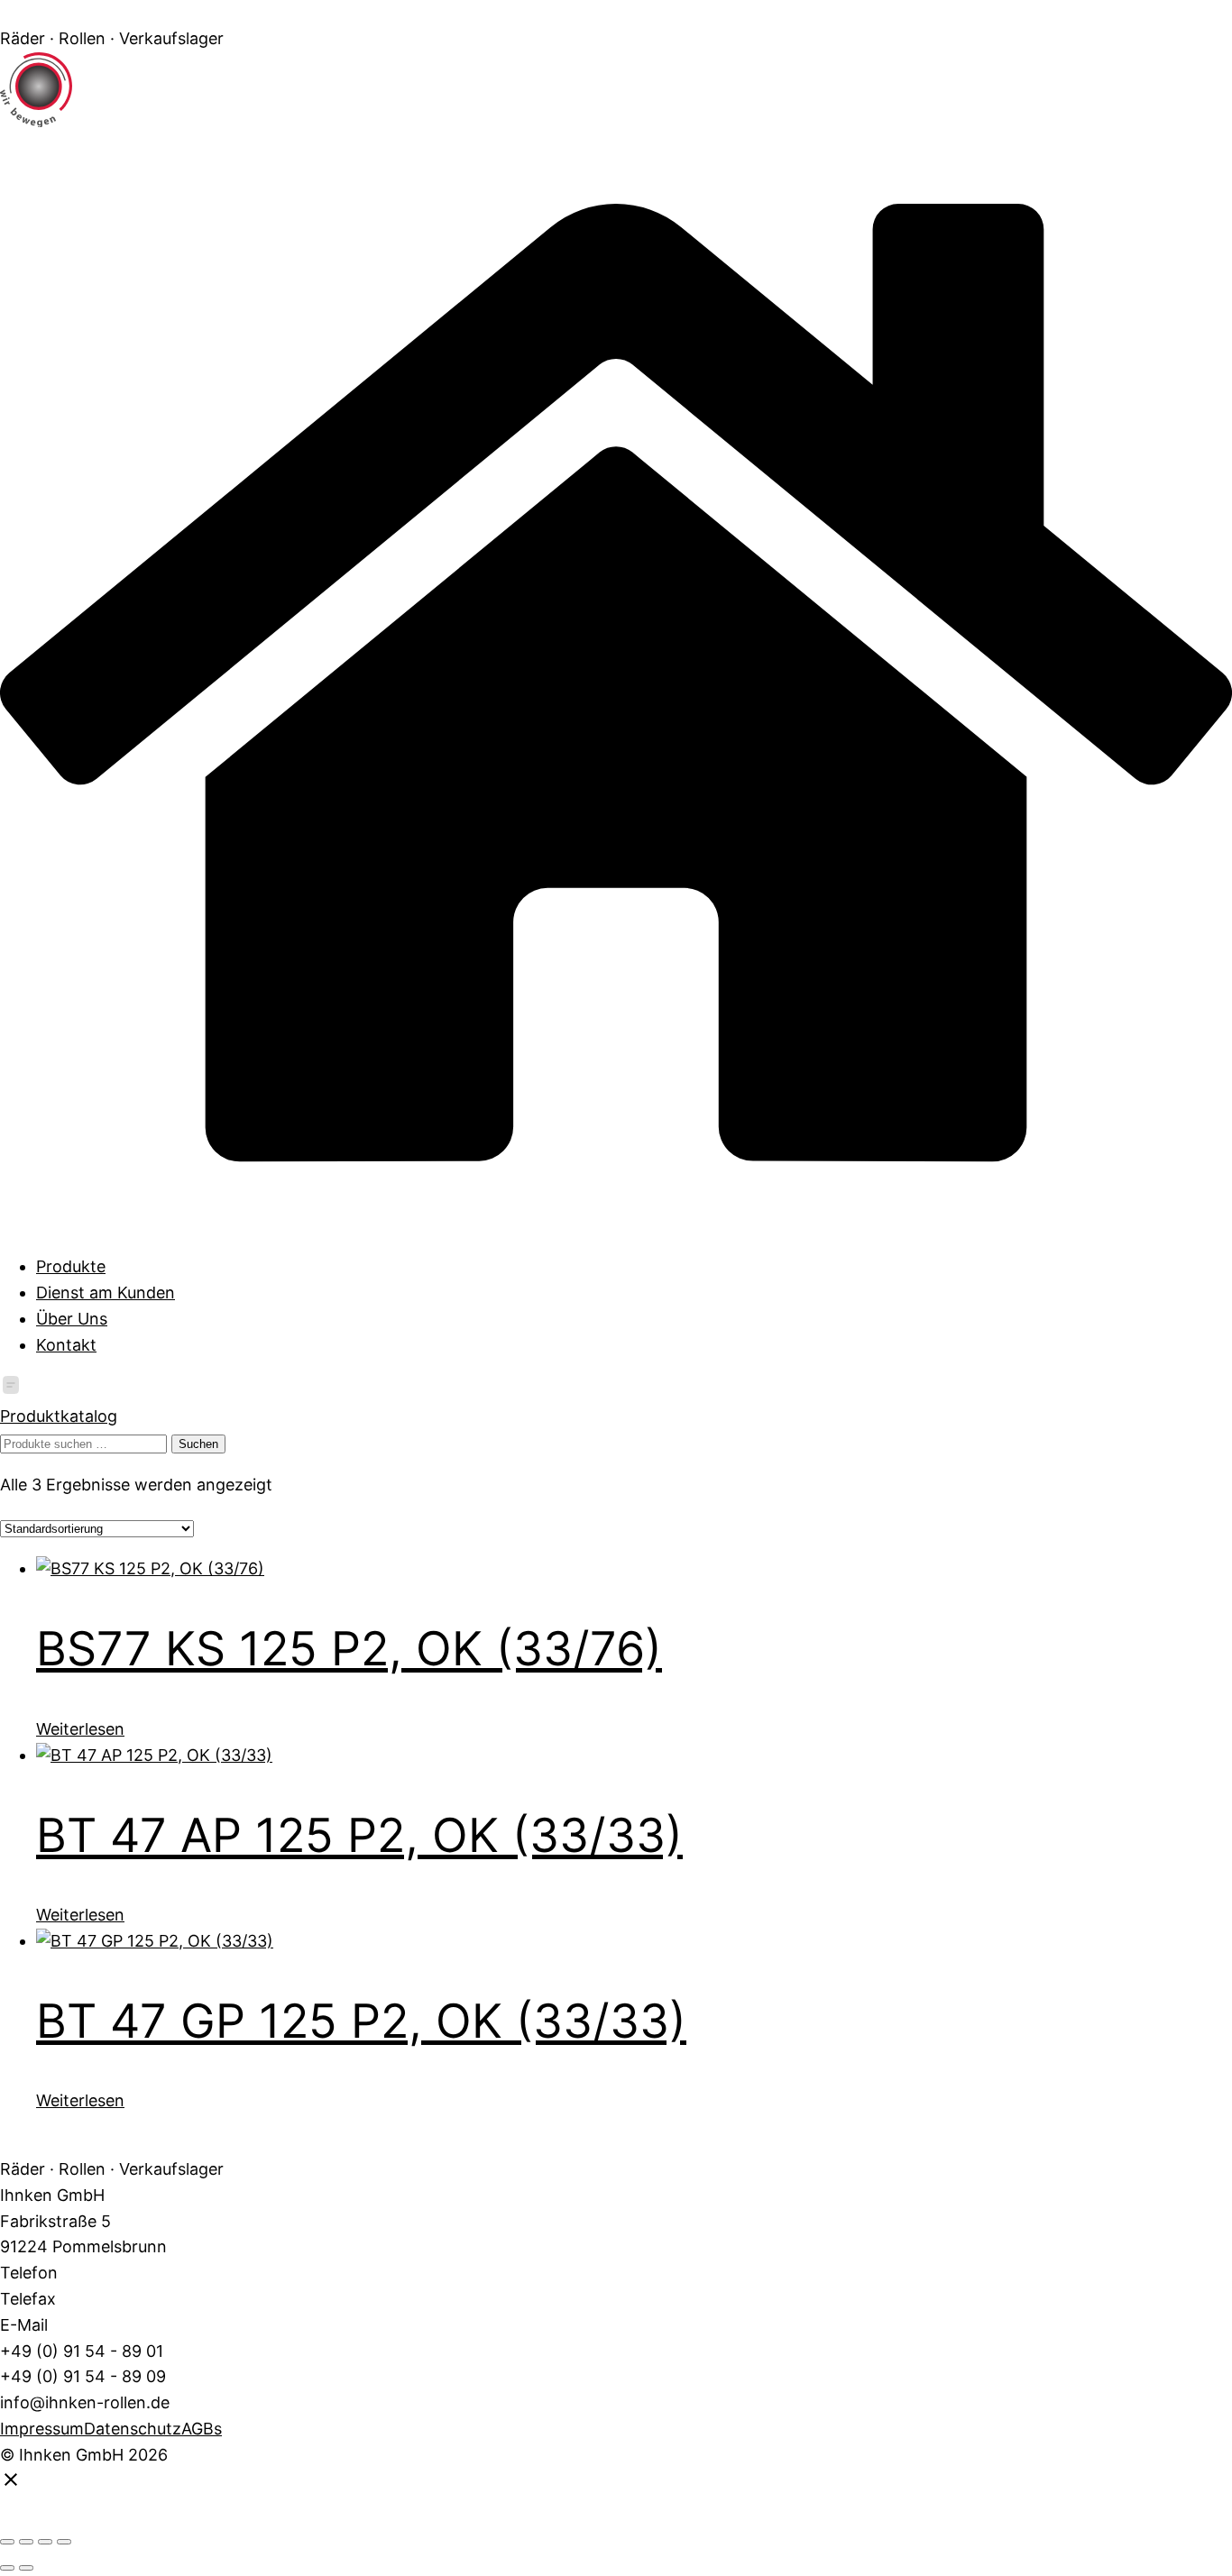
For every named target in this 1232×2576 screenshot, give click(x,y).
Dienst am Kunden (106, 1293)
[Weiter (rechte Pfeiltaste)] (26, 2568)
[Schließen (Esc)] (64, 2542)
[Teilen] (45, 2542)
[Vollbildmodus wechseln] (26, 2542)
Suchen (198, 1444)
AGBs (202, 2429)
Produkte (71, 1266)
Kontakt (66, 1345)
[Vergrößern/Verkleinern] (7, 2542)
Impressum (42, 2429)
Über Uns (72, 1319)
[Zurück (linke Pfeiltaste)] (7, 2568)
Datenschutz (133, 2429)
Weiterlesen (80, 1729)
